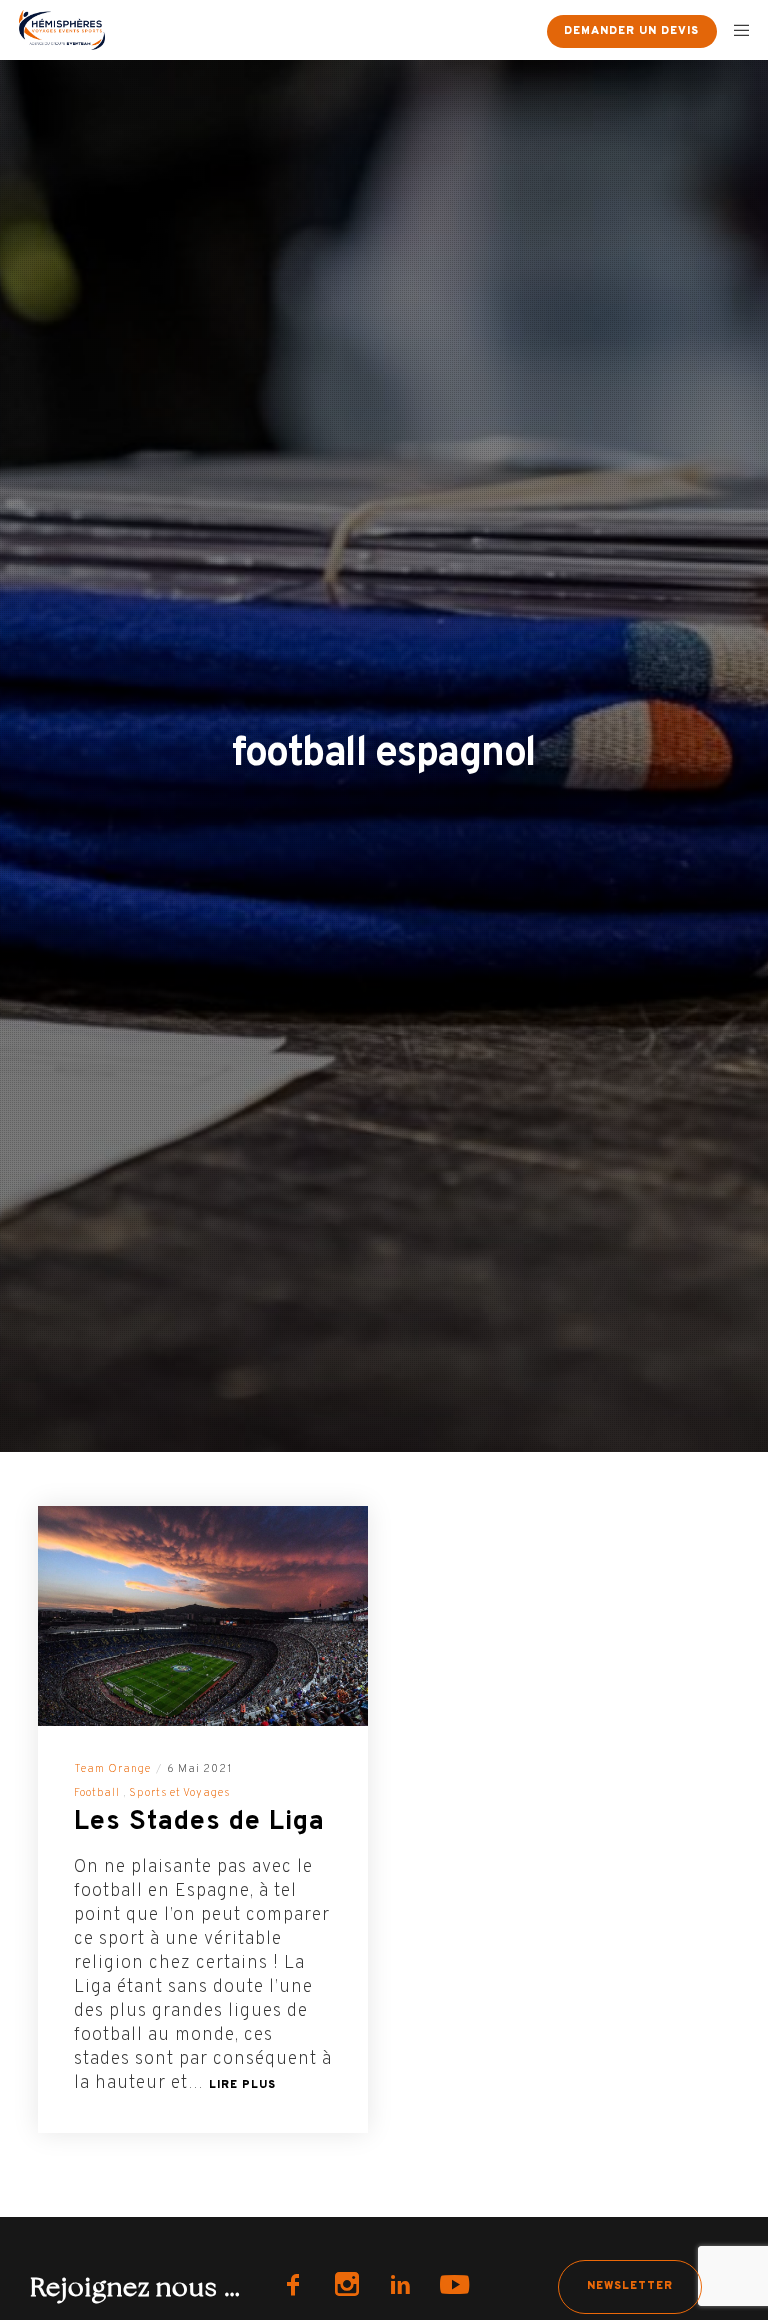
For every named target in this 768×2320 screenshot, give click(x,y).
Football (97, 1793)
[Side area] (514, 30)
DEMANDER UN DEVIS (631, 31)
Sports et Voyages (179, 1793)
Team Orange (112, 1769)
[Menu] (735, 30)
